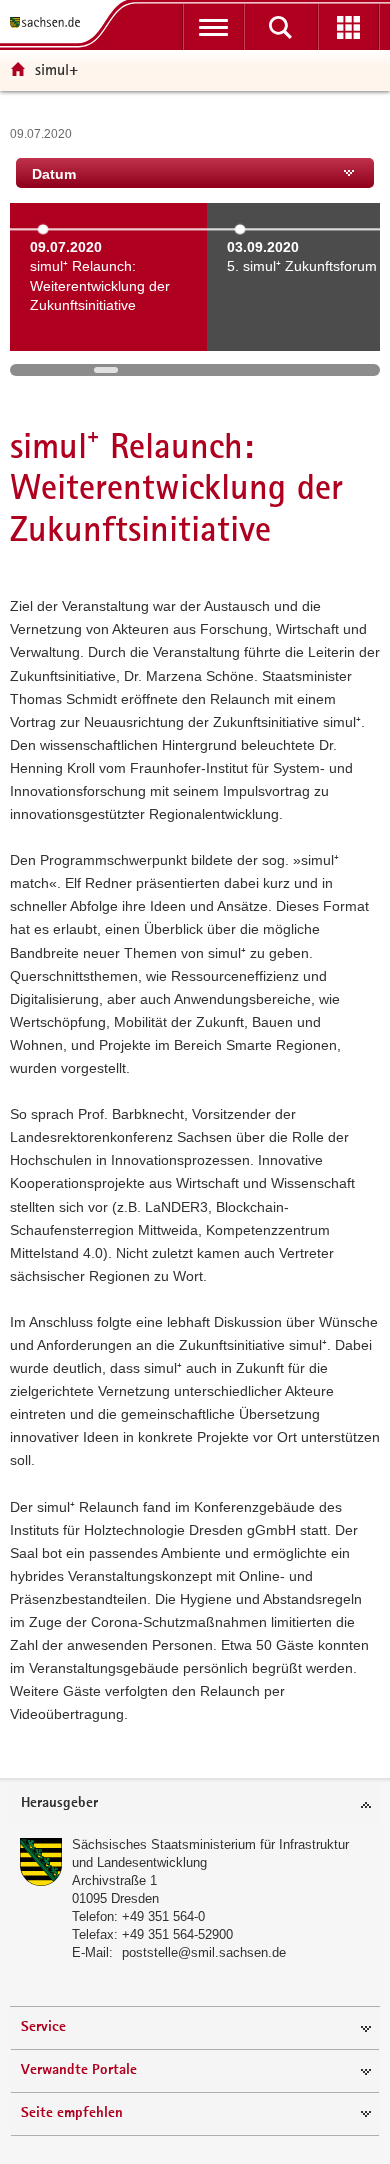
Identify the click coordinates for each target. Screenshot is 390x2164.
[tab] (195, 1804)
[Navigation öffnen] (213, 27)
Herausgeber (59, 1803)
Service (43, 2027)
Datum (54, 174)
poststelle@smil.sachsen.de (204, 1952)
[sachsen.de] (49, 22)
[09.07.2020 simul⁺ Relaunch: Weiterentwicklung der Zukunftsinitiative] (108, 339)
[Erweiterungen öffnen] (348, 27)
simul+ (56, 69)
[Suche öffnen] (280, 27)
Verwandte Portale (79, 2070)
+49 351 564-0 (163, 1916)
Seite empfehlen (72, 2113)
